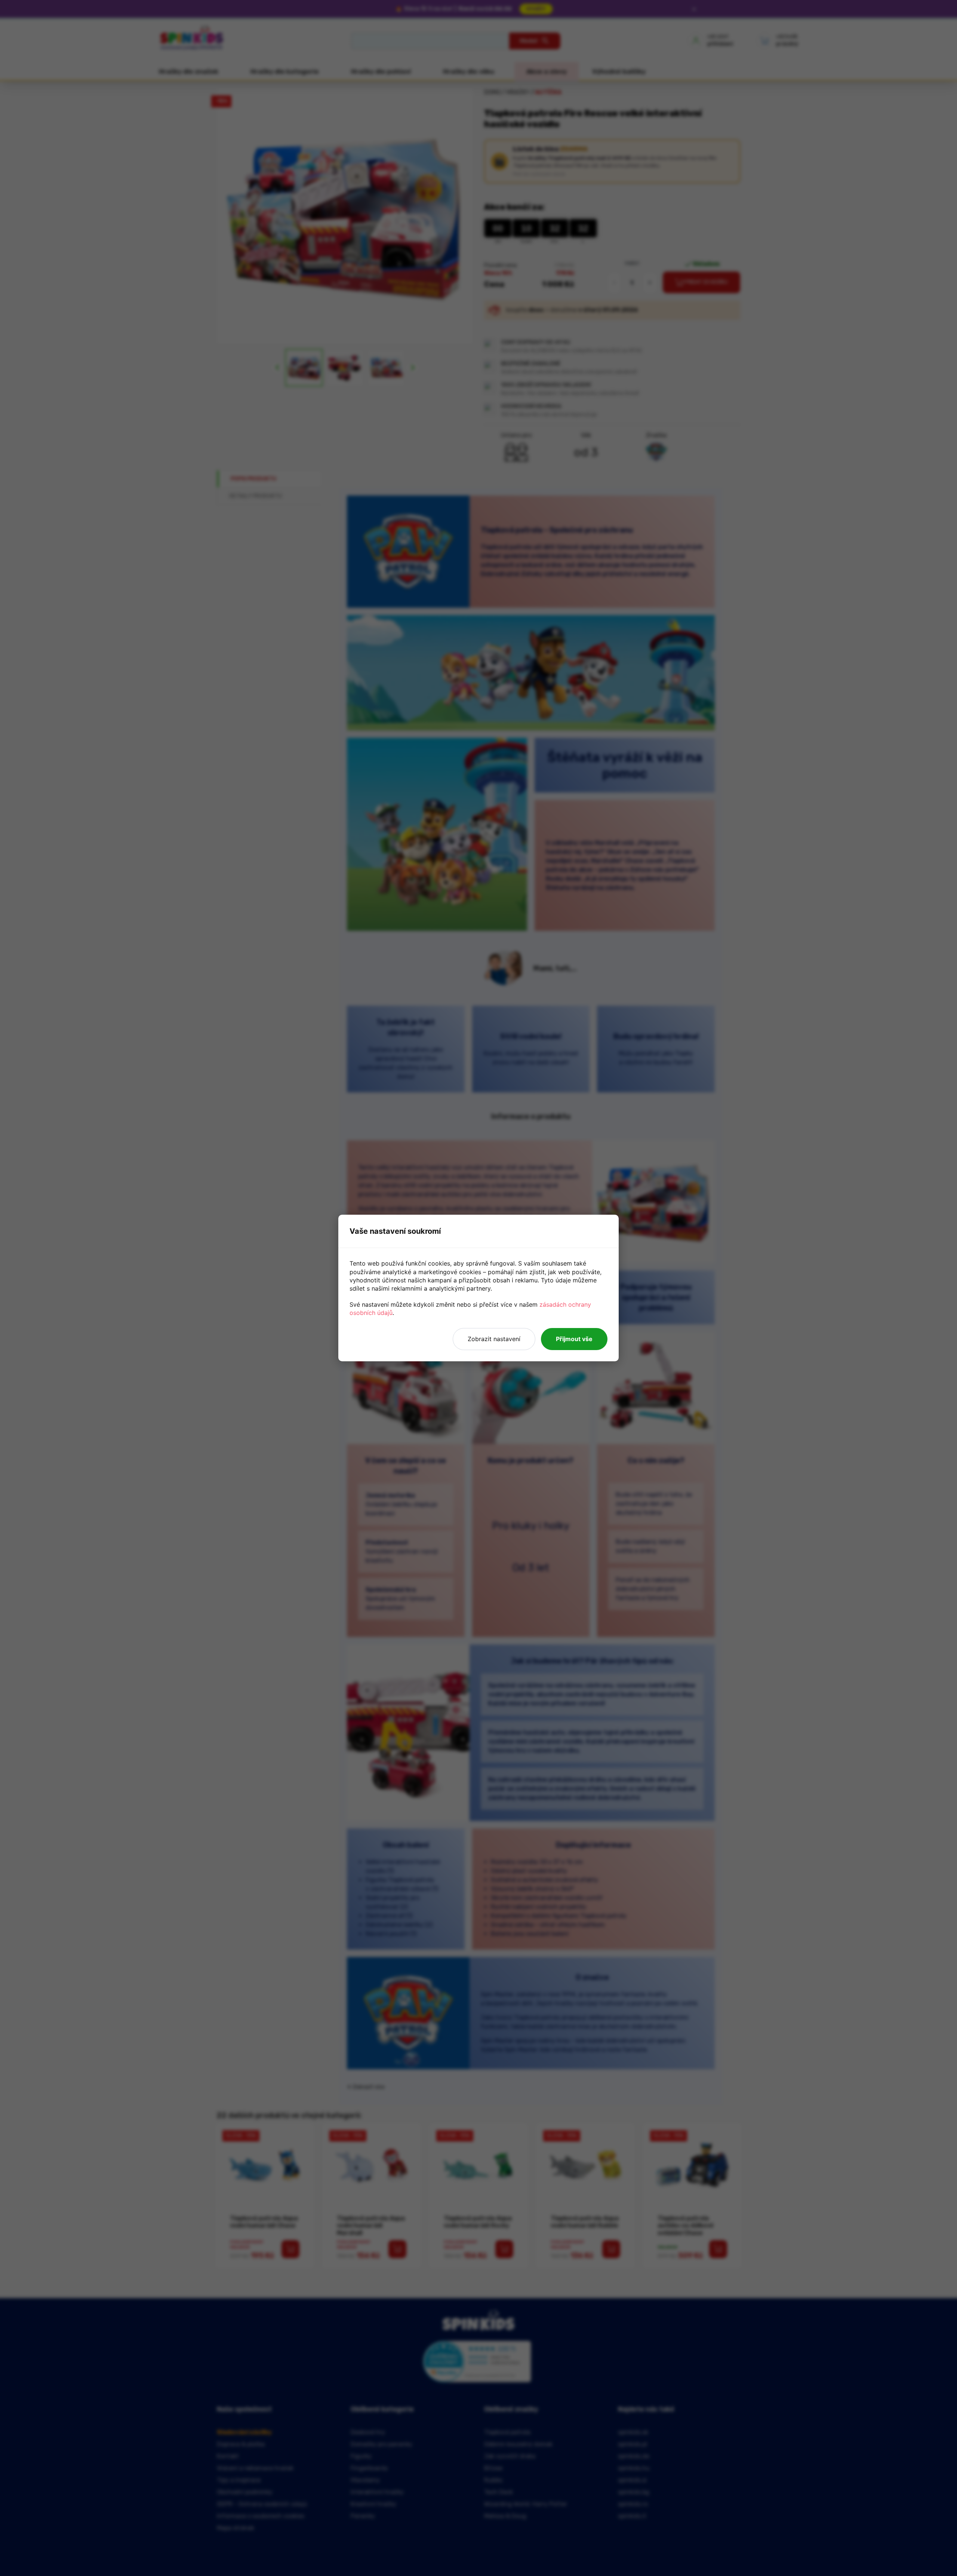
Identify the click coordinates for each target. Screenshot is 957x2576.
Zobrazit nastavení (494, 1339)
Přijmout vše (574, 1339)
